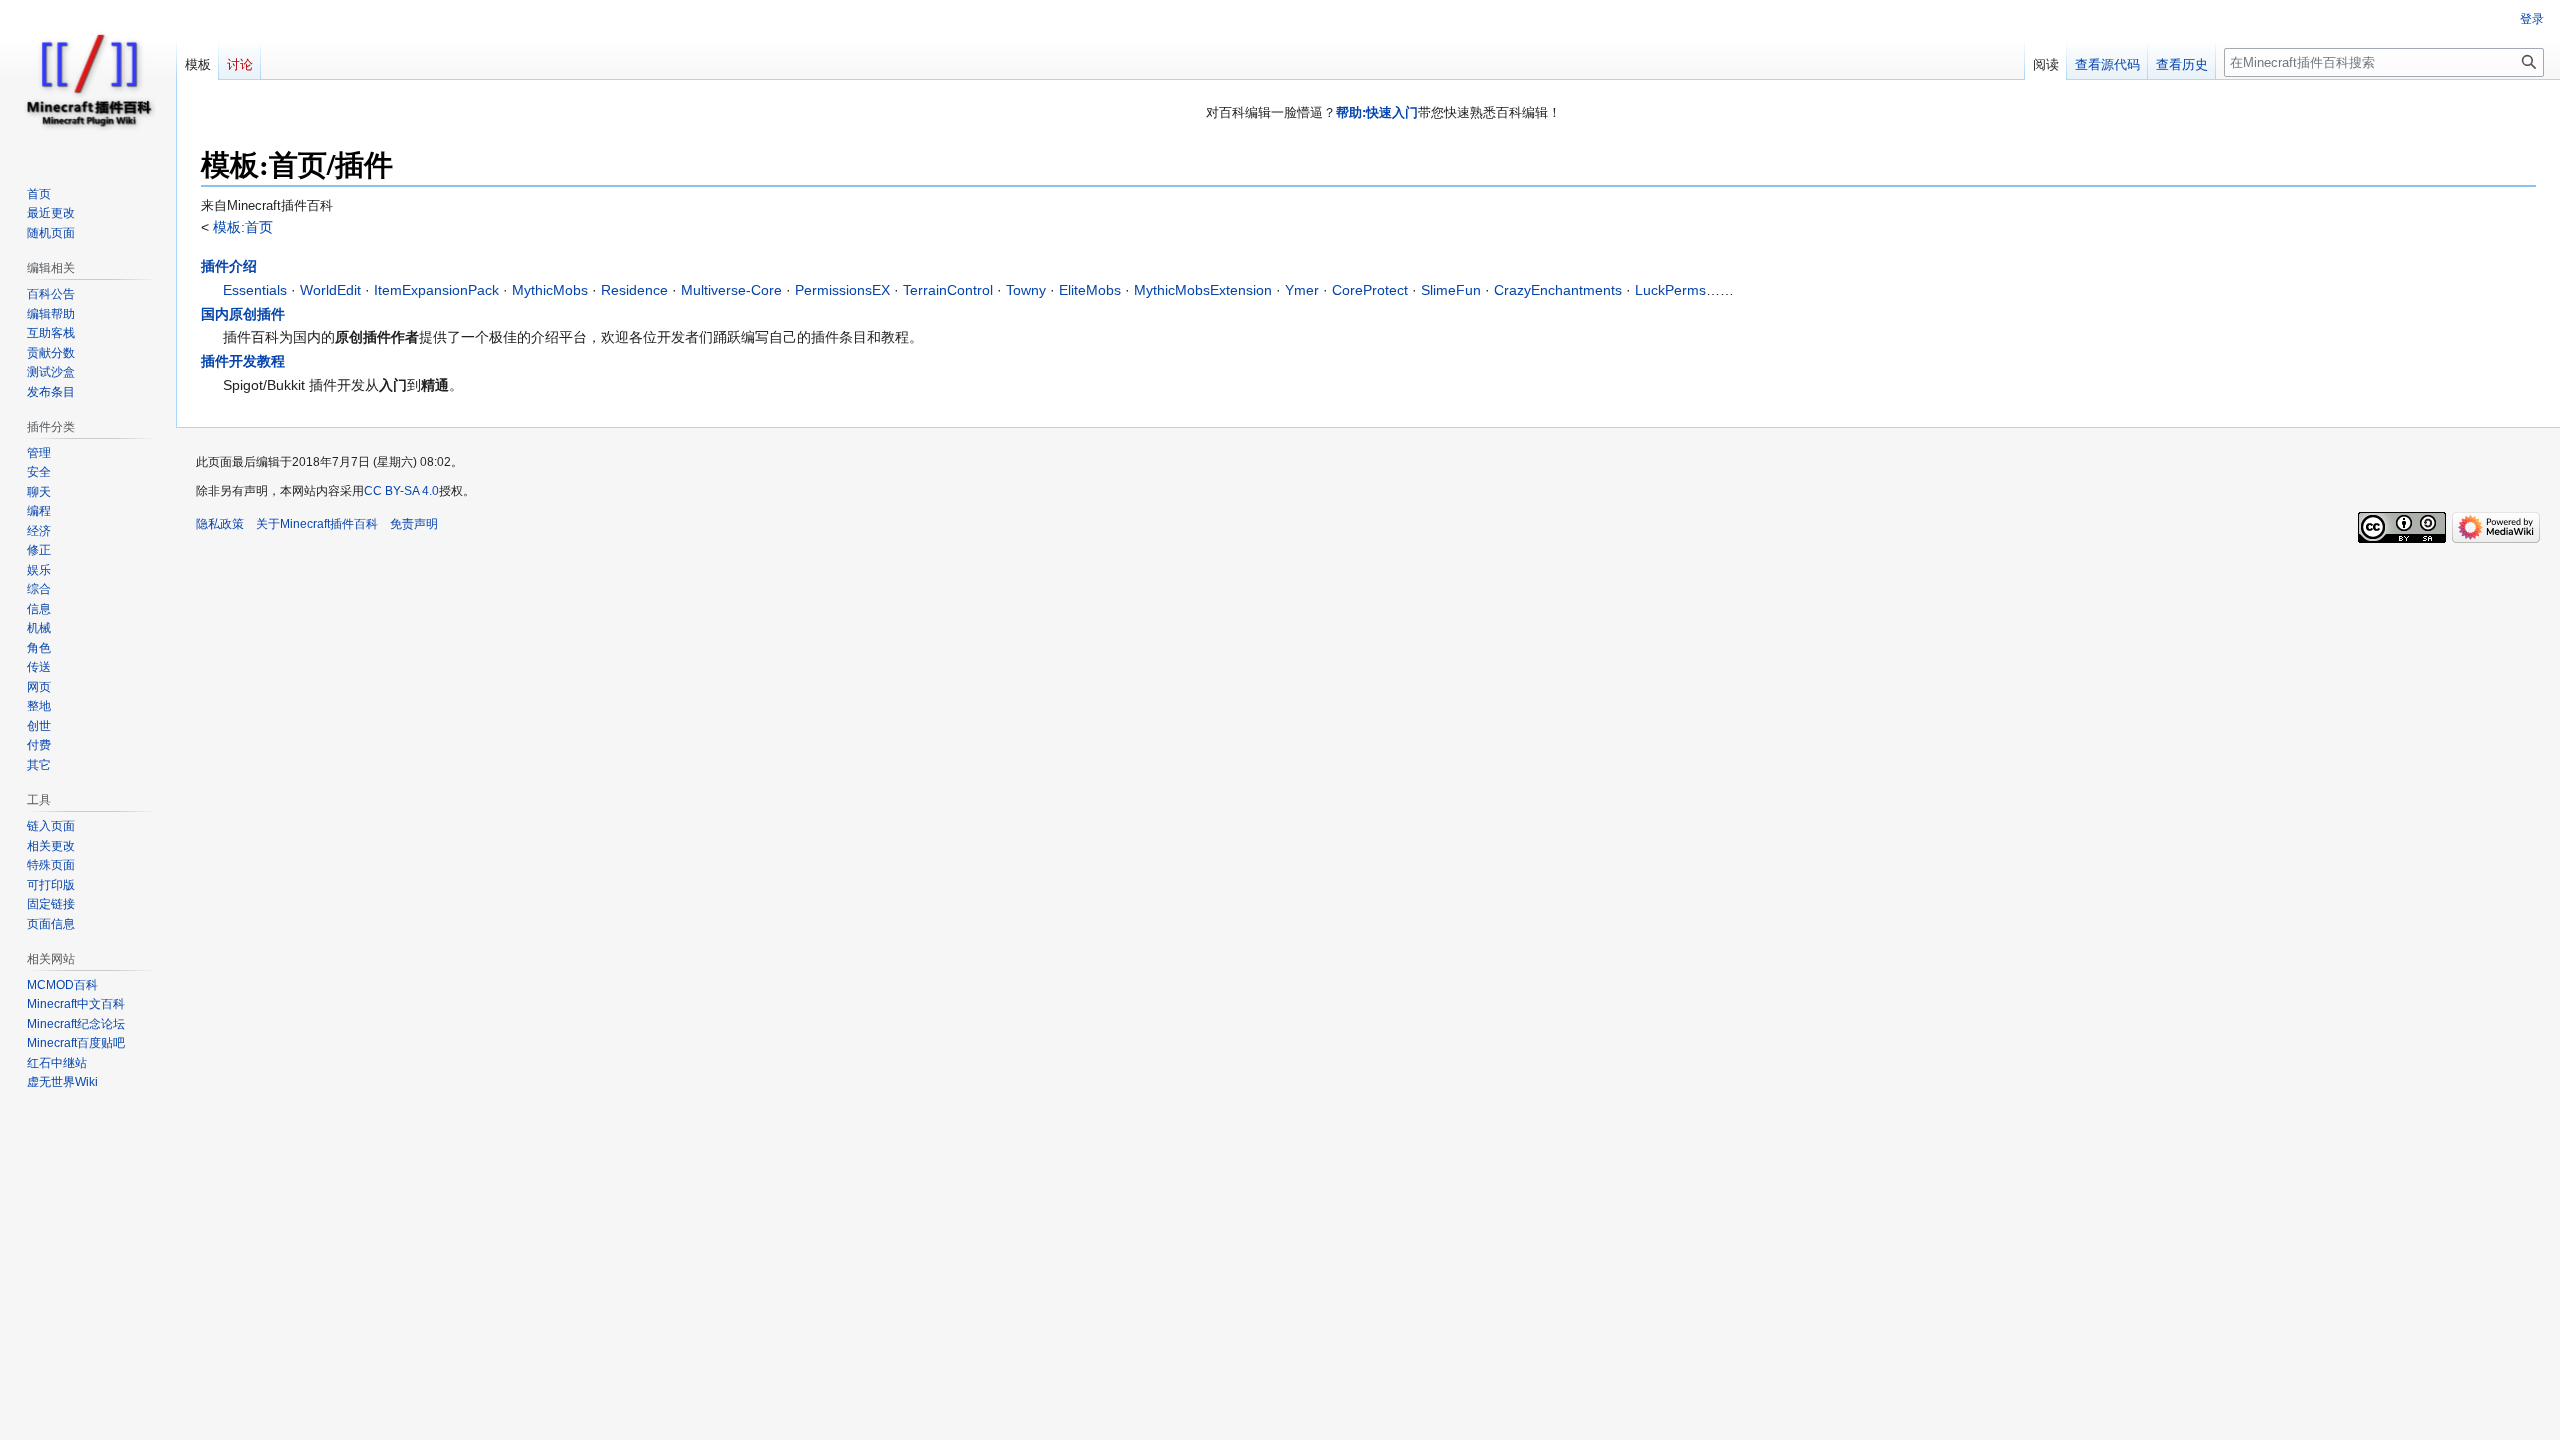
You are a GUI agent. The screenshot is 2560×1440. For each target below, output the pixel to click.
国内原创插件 (243, 314)
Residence (634, 290)
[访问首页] (88, 80)
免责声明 (414, 524)
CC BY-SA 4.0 (401, 491)
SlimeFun (1451, 290)
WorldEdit (330, 290)
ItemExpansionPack (436, 290)
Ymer (1302, 290)
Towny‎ (1026, 290)
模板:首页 (241, 227)
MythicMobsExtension (1203, 290)
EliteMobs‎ (1090, 290)
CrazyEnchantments (1558, 290)
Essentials (255, 290)
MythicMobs (550, 290)
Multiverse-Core (731, 290)
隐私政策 (220, 524)
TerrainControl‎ (948, 290)
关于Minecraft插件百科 (317, 524)
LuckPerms (1670, 290)
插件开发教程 (243, 361)
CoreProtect (1370, 290)
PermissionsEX (842, 290)
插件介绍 (229, 266)
